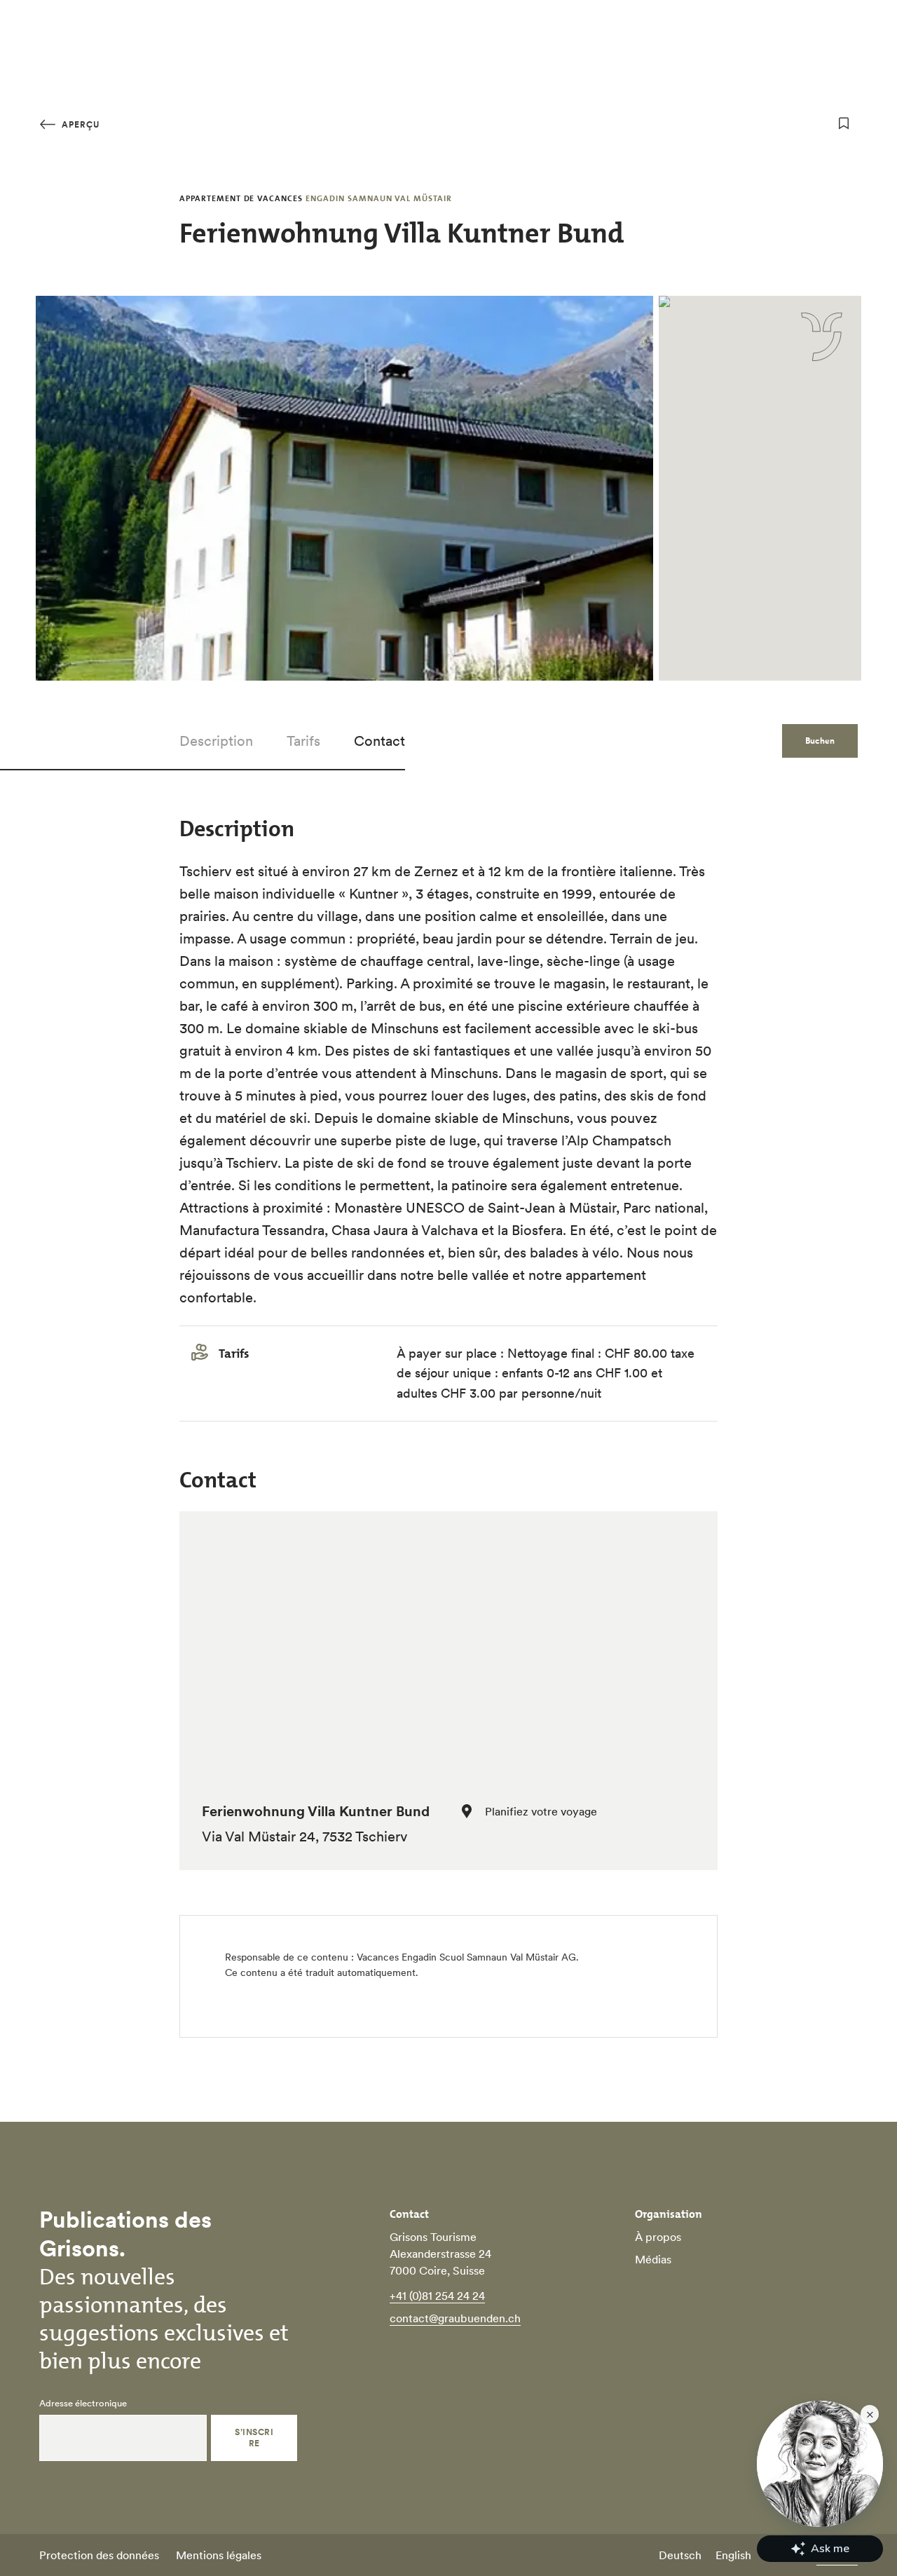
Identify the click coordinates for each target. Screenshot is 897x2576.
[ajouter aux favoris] (844, 123)
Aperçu (79, 124)
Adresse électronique (83, 2404)
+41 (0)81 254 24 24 (437, 2296)
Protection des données (99, 2555)
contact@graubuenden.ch (455, 2318)
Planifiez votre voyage (541, 1811)
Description (216, 741)
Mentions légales (219, 2555)
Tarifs (303, 741)
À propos (658, 2237)
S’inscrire (254, 2438)
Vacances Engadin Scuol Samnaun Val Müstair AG (466, 1957)
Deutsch (680, 2555)
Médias (653, 2259)
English (733, 2555)
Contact (379, 741)
